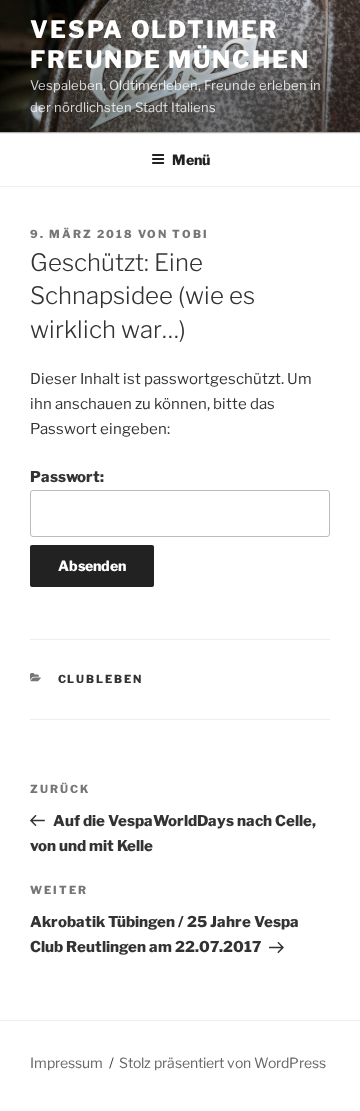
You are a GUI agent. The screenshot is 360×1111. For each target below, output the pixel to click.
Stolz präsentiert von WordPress (222, 1062)
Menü (191, 159)
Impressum (66, 1062)
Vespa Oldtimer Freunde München (170, 44)
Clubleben (101, 679)
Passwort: (67, 477)
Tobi (190, 234)
